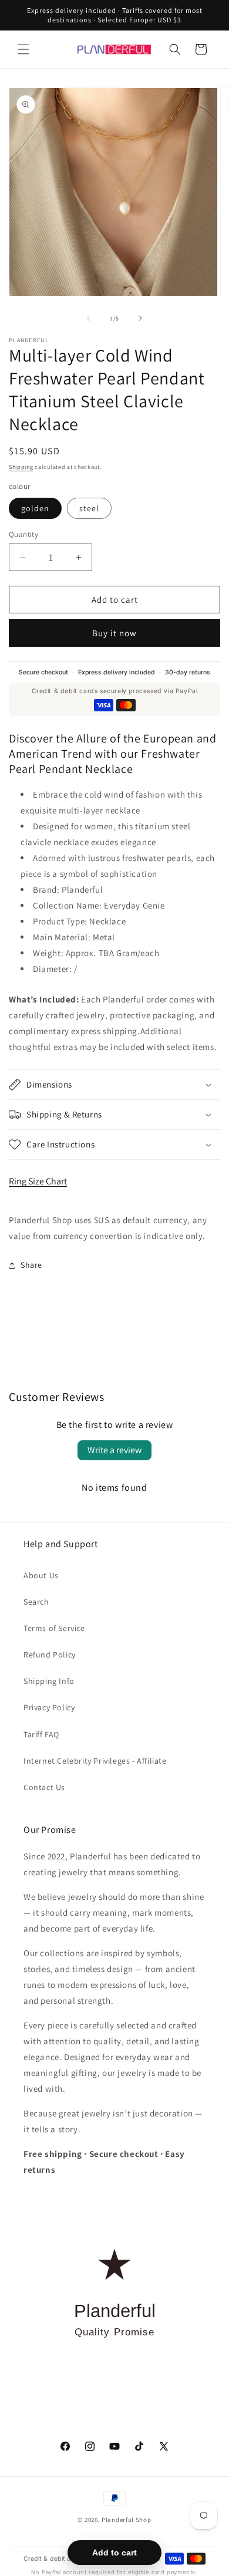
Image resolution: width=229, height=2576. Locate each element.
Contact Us (44, 1787)
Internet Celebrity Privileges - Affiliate (95, 1761)
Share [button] (31, 1265)
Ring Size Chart (38, 1181)
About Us (41, 1575)
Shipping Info (49, 1681)
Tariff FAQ (41, 1734)
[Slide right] (140, 318)
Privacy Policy (49, 1707)
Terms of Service (54, 1628)
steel (89, 508)
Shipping (21, 467)
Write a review (114, 1450)
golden (35, 508)
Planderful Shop (127, 2520)
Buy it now (114, 633)
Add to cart (114, 2553)
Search (36, 1602)
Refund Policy (50, 1655)
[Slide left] (89, 318)
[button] (23, 49)
